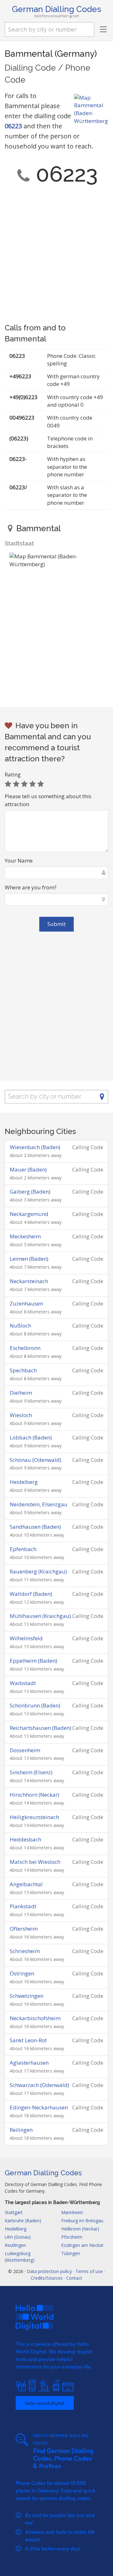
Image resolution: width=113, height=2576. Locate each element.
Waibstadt (23, 1683)
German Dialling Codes (56, 9)
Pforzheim (72, 2237)
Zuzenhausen (26, 1303)
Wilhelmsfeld (26, 1638)
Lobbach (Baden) (31, 1437)
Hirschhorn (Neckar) (35, 1795)
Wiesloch (21, 1415)
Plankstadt (23, 1906)
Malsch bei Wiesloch (35, 1862)
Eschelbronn (25, 1348)
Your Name (19, 861)
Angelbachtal (26, 1884)
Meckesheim (25, 1236)
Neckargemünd (29, 1214)
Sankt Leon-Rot (28, 2040)
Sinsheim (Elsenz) (31, 1772)
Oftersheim (24, 1929)
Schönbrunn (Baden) (35, 1705)
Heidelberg (24, 1482)
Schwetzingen (27, 1996)
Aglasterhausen (29, 2063)
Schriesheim (25, 1951)
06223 (13, 126)
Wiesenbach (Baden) (35, 1147)
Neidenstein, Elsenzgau (39, 1504)
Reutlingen (15, 2245)
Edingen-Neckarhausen (39, 2107)
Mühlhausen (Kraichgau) (40, 1616)
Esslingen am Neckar (82, 2245)
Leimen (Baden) (29, 1259)
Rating (13, 774)
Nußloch (20, 1326)
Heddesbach (25, 1839)
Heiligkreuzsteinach (34, 1817)
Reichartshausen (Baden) (40, 1728)
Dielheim (21, 1393)
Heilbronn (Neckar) (80, 2229)
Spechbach (23, 1370)
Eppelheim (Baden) (33, 1661)
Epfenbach (23, 1549)
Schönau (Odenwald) (35, 1460)
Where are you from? (31, 887)
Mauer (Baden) (28, 1169)
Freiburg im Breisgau (82, 2221)
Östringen (22, 1973)
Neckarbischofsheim (35, 2018)
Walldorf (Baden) (31, 1594)
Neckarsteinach (29, 1281)
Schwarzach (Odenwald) (39, 2085)
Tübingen (71, 2253)
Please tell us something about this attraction (48, 800)
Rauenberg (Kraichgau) (38, 1571)
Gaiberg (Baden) (30, 1192)
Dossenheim (25, 1750)
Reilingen (21, 2130)
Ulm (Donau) (18, 2237)
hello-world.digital (45, 2403)
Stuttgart (14, 2212)
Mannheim (72, 2212)
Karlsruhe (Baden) (23, 2221)
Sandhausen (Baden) (35, 1527)
